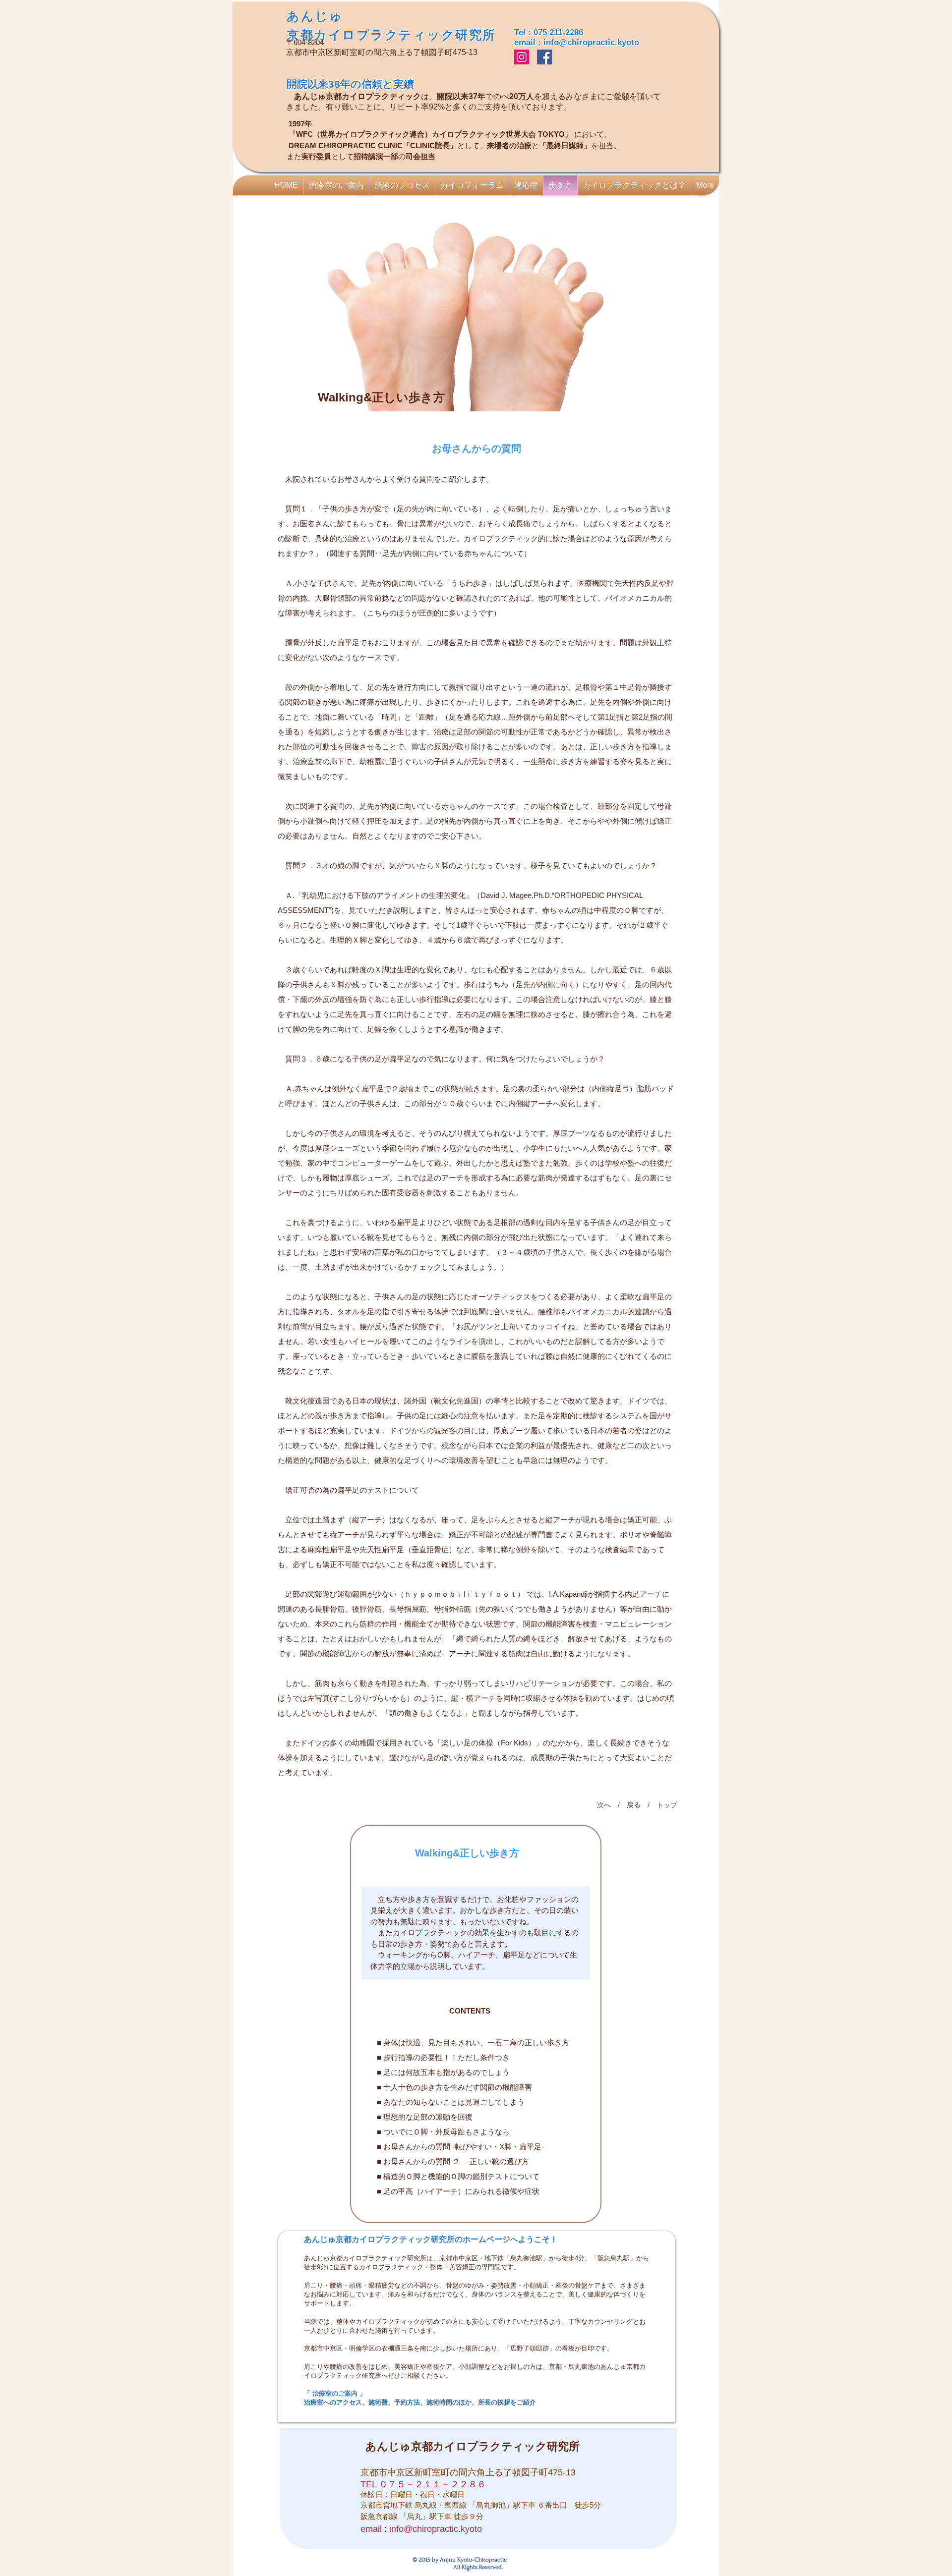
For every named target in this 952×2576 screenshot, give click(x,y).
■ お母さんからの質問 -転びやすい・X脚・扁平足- (459, 2147)
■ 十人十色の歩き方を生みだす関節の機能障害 (453, 2087)
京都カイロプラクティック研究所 (391, 35)
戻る (634, 1805)
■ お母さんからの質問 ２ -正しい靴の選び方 (452, 2161)
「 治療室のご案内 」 (335, 2393)
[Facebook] (544, 57)
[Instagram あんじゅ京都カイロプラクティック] (522, 57)
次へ (604, 1805)
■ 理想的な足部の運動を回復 (425, 2117)
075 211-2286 (558, 32)
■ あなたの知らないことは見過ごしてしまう (451, 2102)
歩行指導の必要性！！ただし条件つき (446, 2057)
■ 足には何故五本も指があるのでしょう (442, 2072)
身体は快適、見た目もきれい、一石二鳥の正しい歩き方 (476, 2043)
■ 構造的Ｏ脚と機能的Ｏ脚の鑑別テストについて (457, 2176)
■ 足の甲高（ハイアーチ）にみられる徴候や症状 (458, 2191)
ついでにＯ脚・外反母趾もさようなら (446, 2132)
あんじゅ (315, 16)
